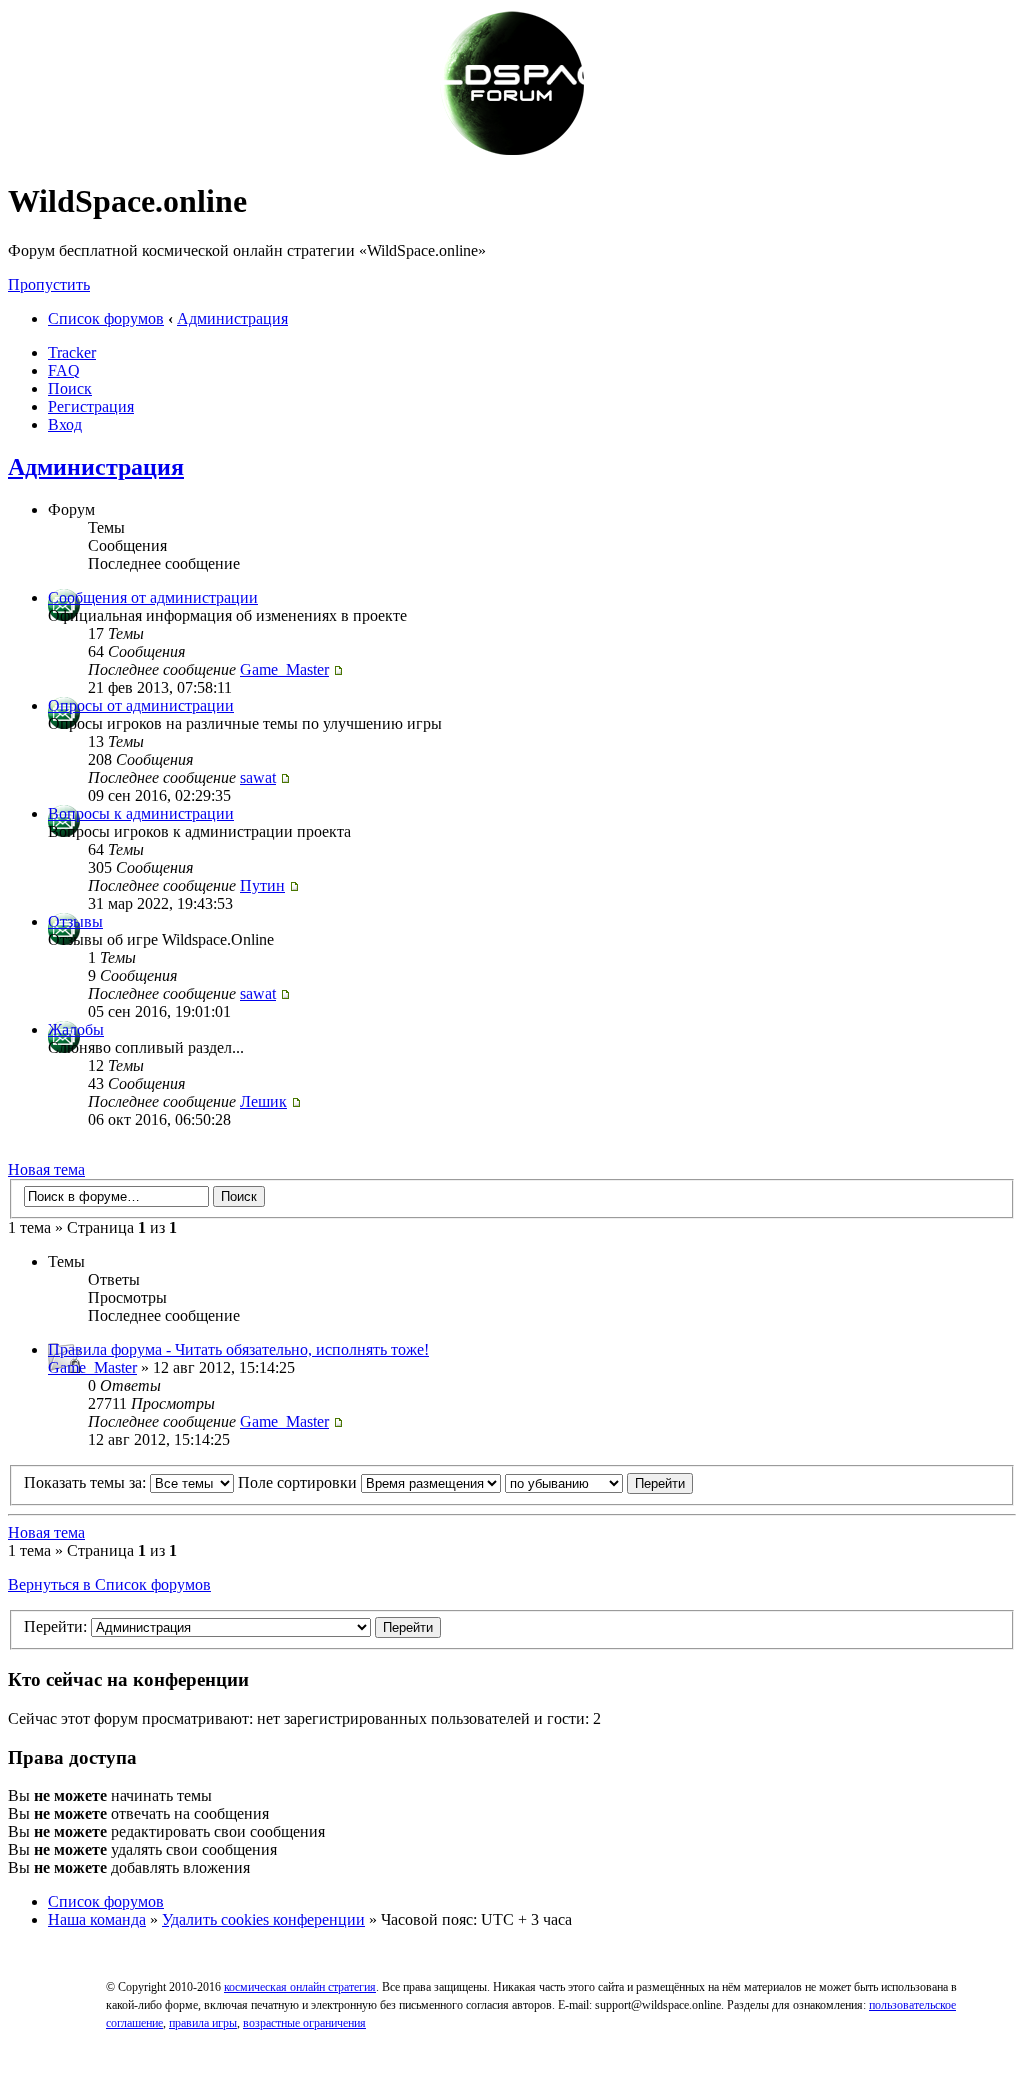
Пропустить (49, 284)
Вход (65, 424)
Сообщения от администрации (153, 597)
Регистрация (91, 406)
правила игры (203, 2023)
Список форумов (106, 318)
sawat (258, 777)
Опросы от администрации (141, 705)
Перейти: (55, 1626)
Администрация (232, 318)
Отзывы (75, 921)
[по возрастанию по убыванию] (599, 1482)
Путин (262, 885)
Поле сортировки (299, 1482)
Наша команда (97, 1919)
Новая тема (46, 1169)
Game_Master (284, 669)
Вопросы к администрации (141, 813)
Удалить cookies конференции (263, 1919)
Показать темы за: (87, 1482)
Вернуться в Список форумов (109, 1584)
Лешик (263, 1101)
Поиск (70, 388)
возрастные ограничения (304, 2023)
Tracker (72, 352)
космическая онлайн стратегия (300, 1987)
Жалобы (76, 1029)
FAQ (64, 370)
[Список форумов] (512, 152)
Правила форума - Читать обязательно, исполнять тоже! (238, 1349)
